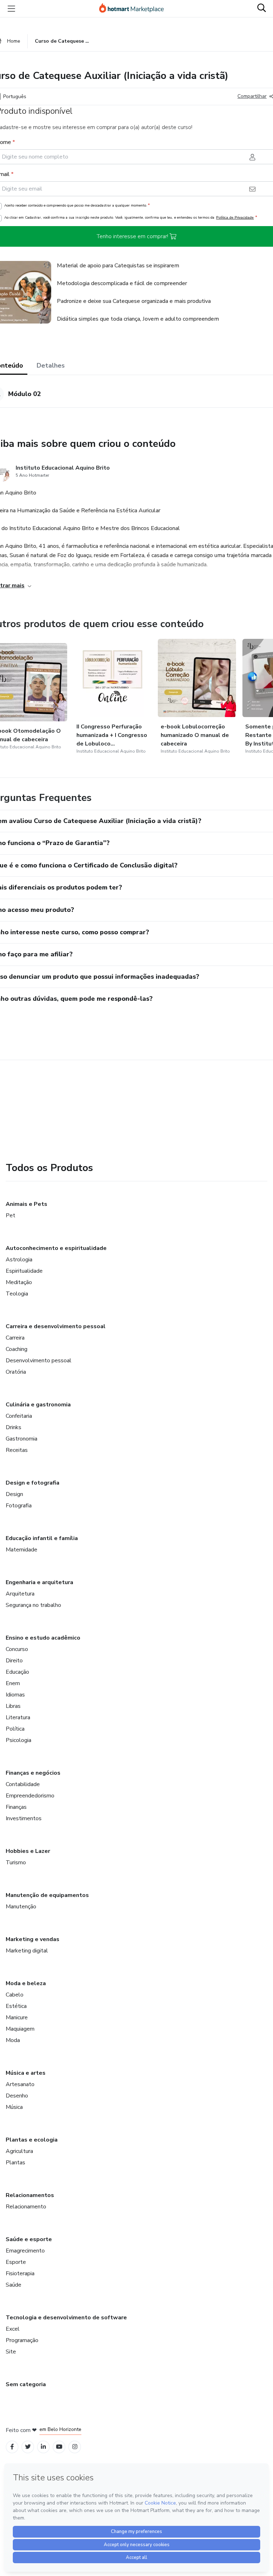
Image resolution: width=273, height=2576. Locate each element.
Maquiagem (20, 2029)
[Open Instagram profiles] (75, 2447)
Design (14, 1494)
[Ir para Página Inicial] (135, 9)
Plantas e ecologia (32, 2140)
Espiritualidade (24, 1271)
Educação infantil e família (42, 1538)
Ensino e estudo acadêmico (43, 1638)
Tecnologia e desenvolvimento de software (66, 2318)
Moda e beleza (26, 1983)
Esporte (16, 2262)
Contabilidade (23, 1784)
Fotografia (19, 1506)
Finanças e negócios (33, 1773)
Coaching (17, 1349)
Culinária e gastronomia (38, 1405)
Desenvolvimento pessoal (39, 1361)
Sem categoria (26, 2384)
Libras (13, 1706)
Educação (17, 1672)
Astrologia (19, 1260)
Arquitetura (20, 1594)
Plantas (15, 2163)
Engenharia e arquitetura (39, 1582)
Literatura (18, 1717)
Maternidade (22, 1550)
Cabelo (15, 1995)
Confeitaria (19, 1416)
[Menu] (11, 9)
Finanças (16, 1807)
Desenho (17, 2096)
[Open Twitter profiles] (28, 2447)
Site (11, 2352)
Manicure (17, 2017)
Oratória (16, 1372)
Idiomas (15, 1695)
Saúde (14, 2285)
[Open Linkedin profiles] (43, 2447)
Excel (13, 2329)
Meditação (19, 1282)
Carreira (15, 1338)
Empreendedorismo (30, 1796)
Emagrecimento (25, 2251)
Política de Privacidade (235, 217)
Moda (13, 2040)
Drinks (14, 1427)
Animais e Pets (26, 1204)
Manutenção (21, 1907)
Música (14, 2107)
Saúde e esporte (29, 2239)
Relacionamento (26, 2207)
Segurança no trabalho (33, 1605)
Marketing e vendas (33, 1939)
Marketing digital (27, 1951)
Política (15, 1729)
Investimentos (24, 1818)
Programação (22, 2340)
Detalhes (51, 365)
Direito (14, 1661)
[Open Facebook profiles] (12, 2447)
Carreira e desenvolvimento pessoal (56, 1326)
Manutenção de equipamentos (47, 1895)
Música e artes (26, 2073)
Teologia (17, 1294)
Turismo (16, 1862)
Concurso (17, 1649)
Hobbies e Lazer (28, 1851)
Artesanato (20, 2084)
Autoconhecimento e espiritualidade (56, 1248)
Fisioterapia (20, 2273)
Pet (10, 1215)
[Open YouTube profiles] (59, 2447)
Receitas (17, 1450)
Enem (13, 1683)
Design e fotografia (33, 1483)
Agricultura (19, 2151)
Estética (16, 2006)
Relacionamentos (30, 2195)
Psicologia (18, 1740)
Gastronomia (22, 1439)
